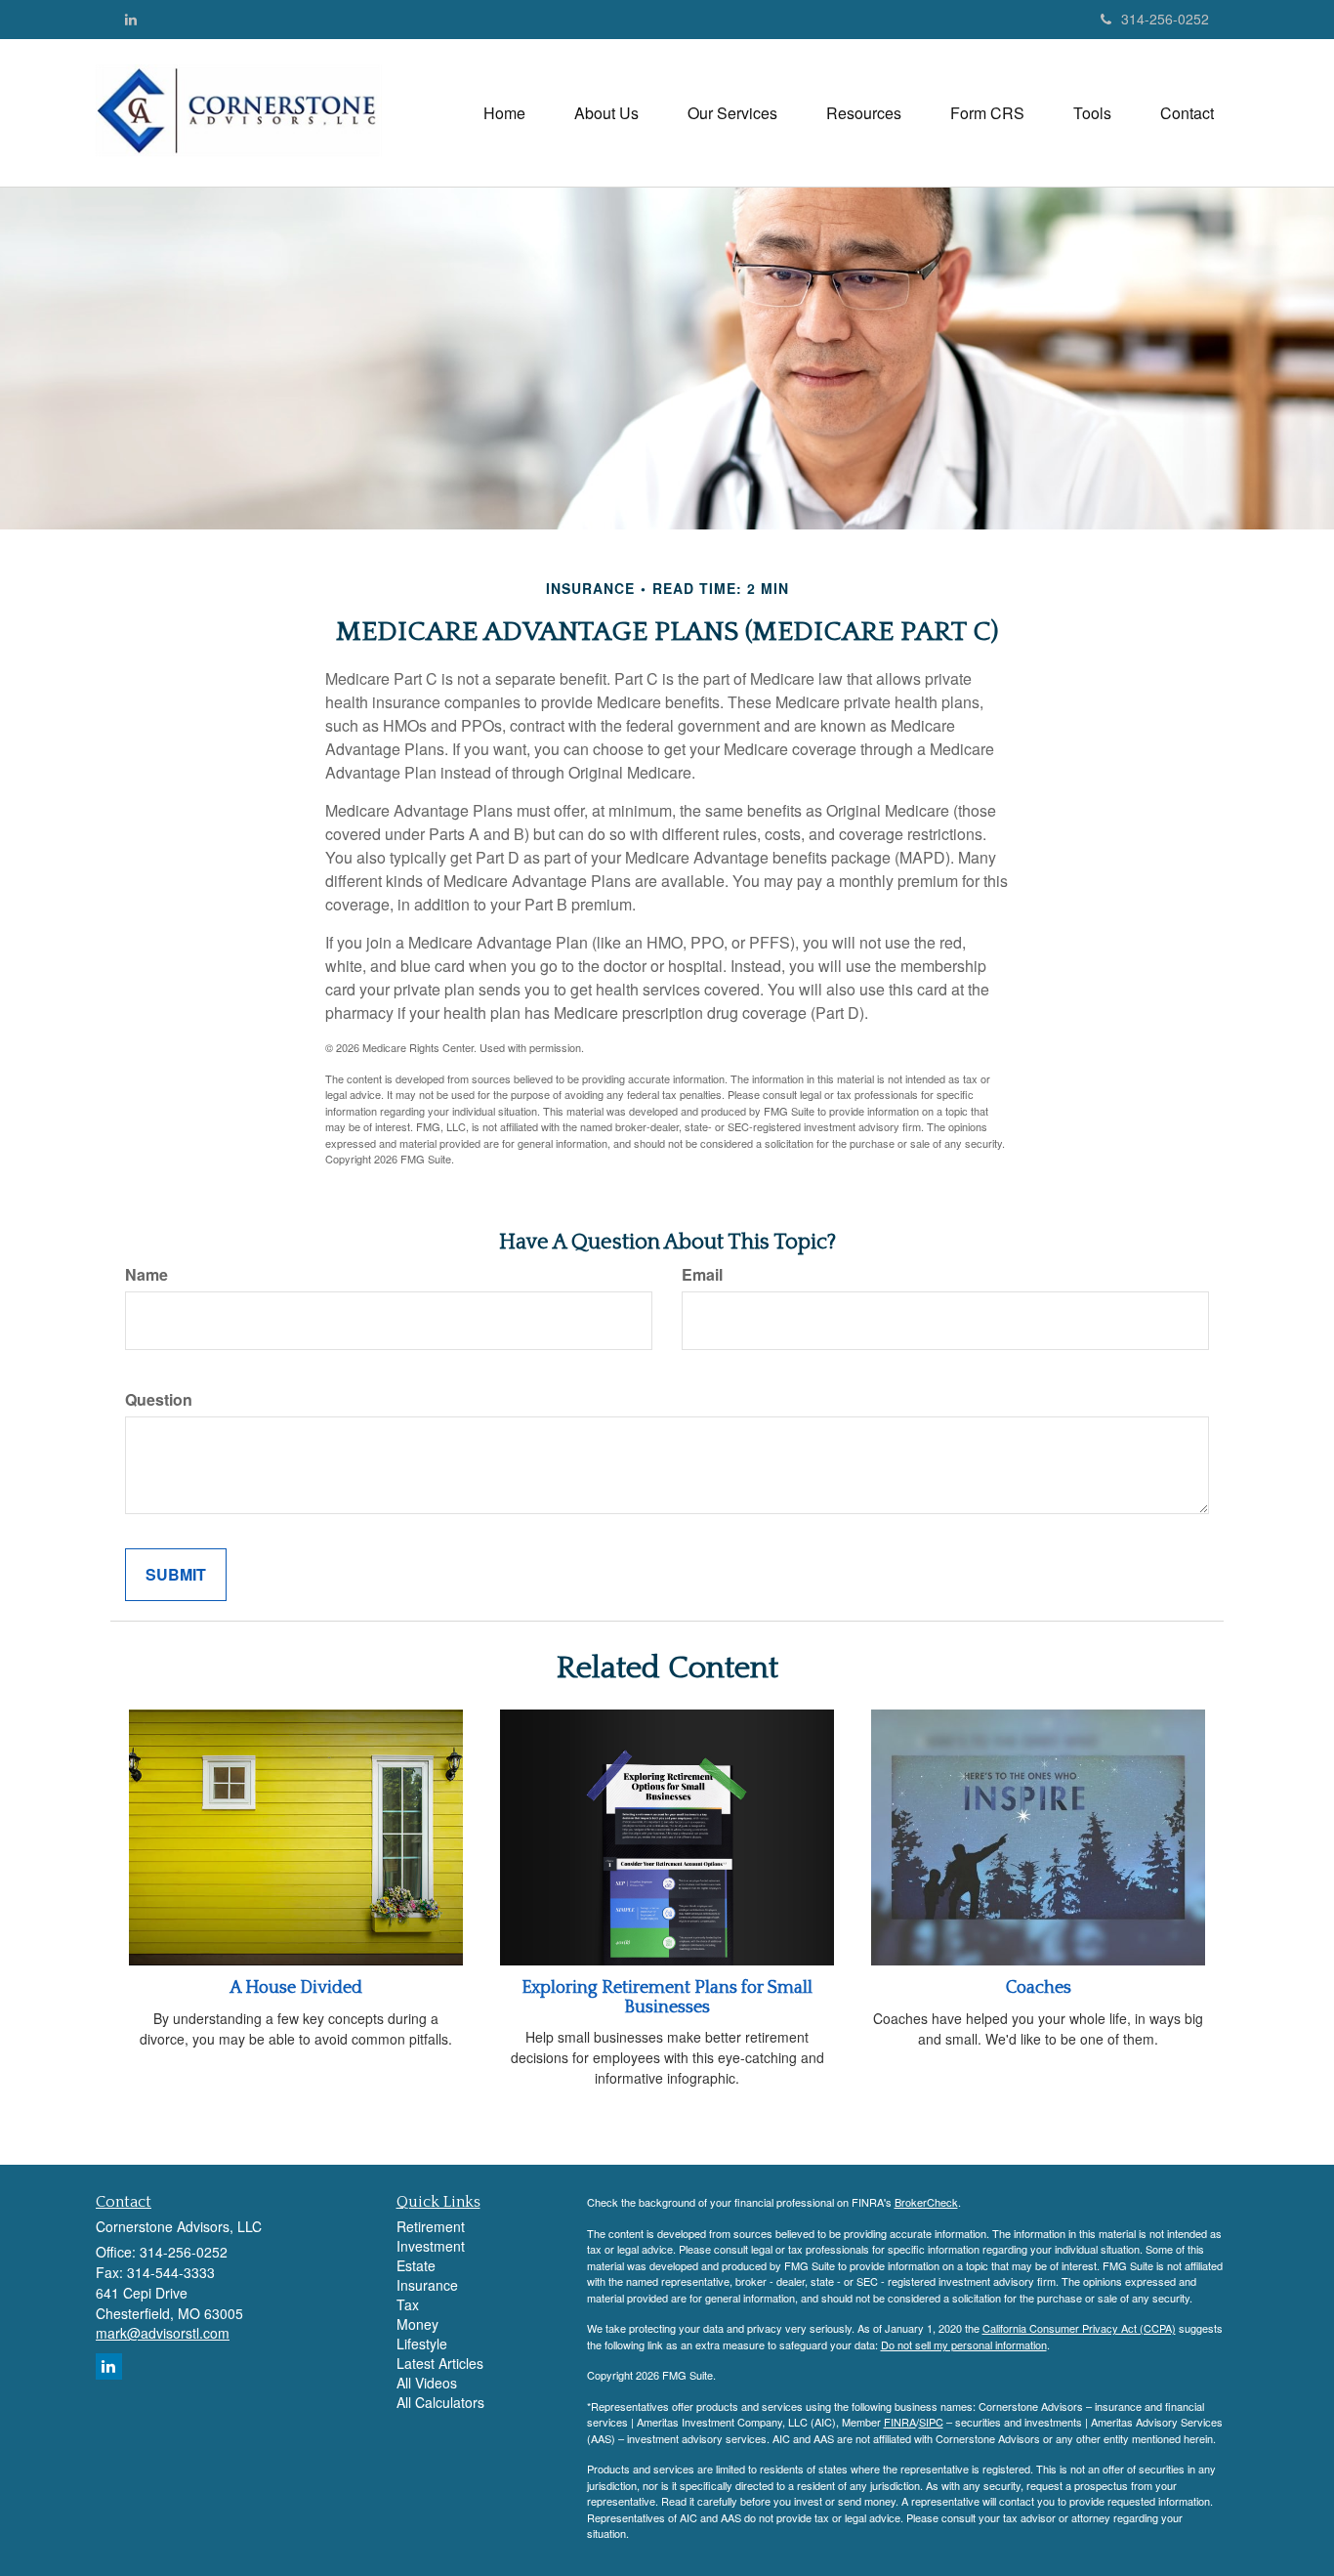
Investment (431, 2246)
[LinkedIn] (131, 19)
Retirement (431, 2226)
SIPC (931, 2422)
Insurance (427, 2285)
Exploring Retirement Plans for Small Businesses (667, 1998)
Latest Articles (440, 2363)
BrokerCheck (926, 2202)
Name (146, 1275)
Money (417, 2324)
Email (702, 1275)
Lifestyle (422, 2344)
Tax (408, 2304)
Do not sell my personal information (964, 2344)
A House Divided (296, 1988)
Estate (416, 2265)
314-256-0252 (1165, 19)
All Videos (427, 2383)
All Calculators (440, 2402)
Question (159, 1400)
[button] (606, 113)
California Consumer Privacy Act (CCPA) (1079, 2328)
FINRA (900, 2422)
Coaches (1039, 1988)
